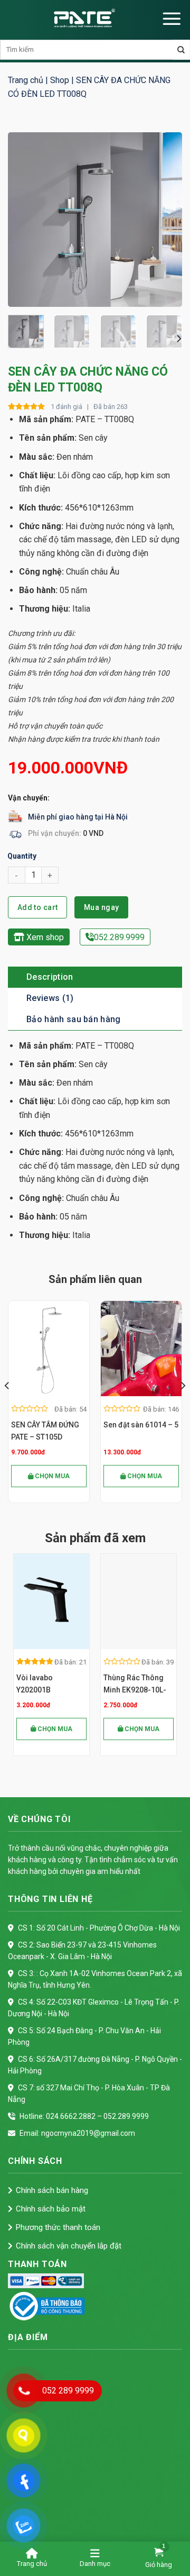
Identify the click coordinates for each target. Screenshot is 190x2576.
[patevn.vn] (84, 19)
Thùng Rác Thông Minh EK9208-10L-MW (135, 1685)
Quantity (22, 856)
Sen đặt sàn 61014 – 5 (141, 1425)
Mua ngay (101, 907)
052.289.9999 (119, 937)
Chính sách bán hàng (52, 2190)
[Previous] (25, 220)
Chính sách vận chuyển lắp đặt (69, 2246)
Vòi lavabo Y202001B (35, 1684)
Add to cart (38, 907)
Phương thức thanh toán (58, 2227)
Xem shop (44, 937)
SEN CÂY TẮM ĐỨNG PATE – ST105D (45, 1431)
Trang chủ (26, 80)
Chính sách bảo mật (51, 2209)
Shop (60, 80)
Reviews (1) (50, 998)
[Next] (165, 220)
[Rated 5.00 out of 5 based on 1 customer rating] (27, 407)
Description (50, 977)
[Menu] (172, 19)
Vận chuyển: (29, 798)
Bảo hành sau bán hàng (74, 1019)
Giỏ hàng (159, 2565)
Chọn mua (51, 1476)
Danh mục (95, 2564)
